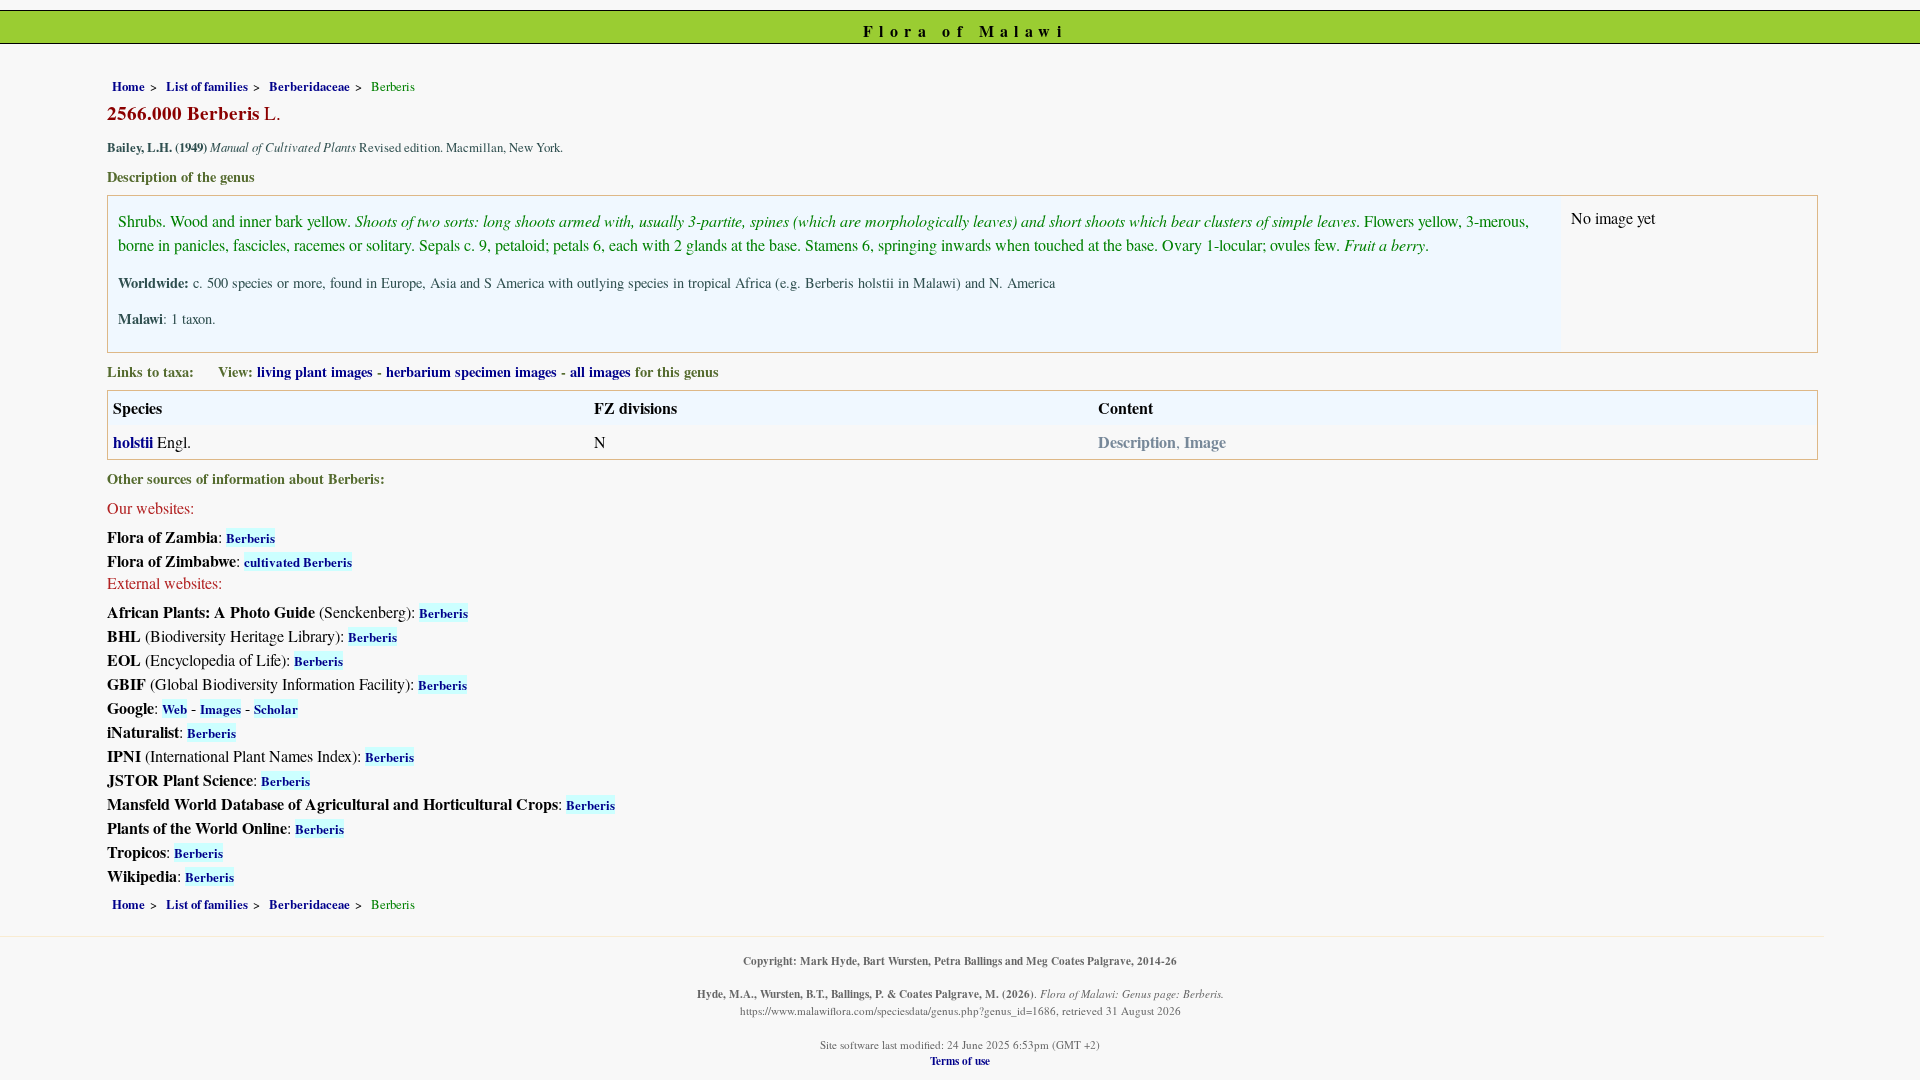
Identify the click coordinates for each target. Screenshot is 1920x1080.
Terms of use (960, 1060)
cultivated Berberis (298, 561)
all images (600, 371)
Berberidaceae (309, 86)
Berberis (250, 537)
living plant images (315, 371)
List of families (207, 86)
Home (128, 86)
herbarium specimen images (471, 371)
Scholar (276, 708)
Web (174, 708)
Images (220, 708)
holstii (133, 441)
